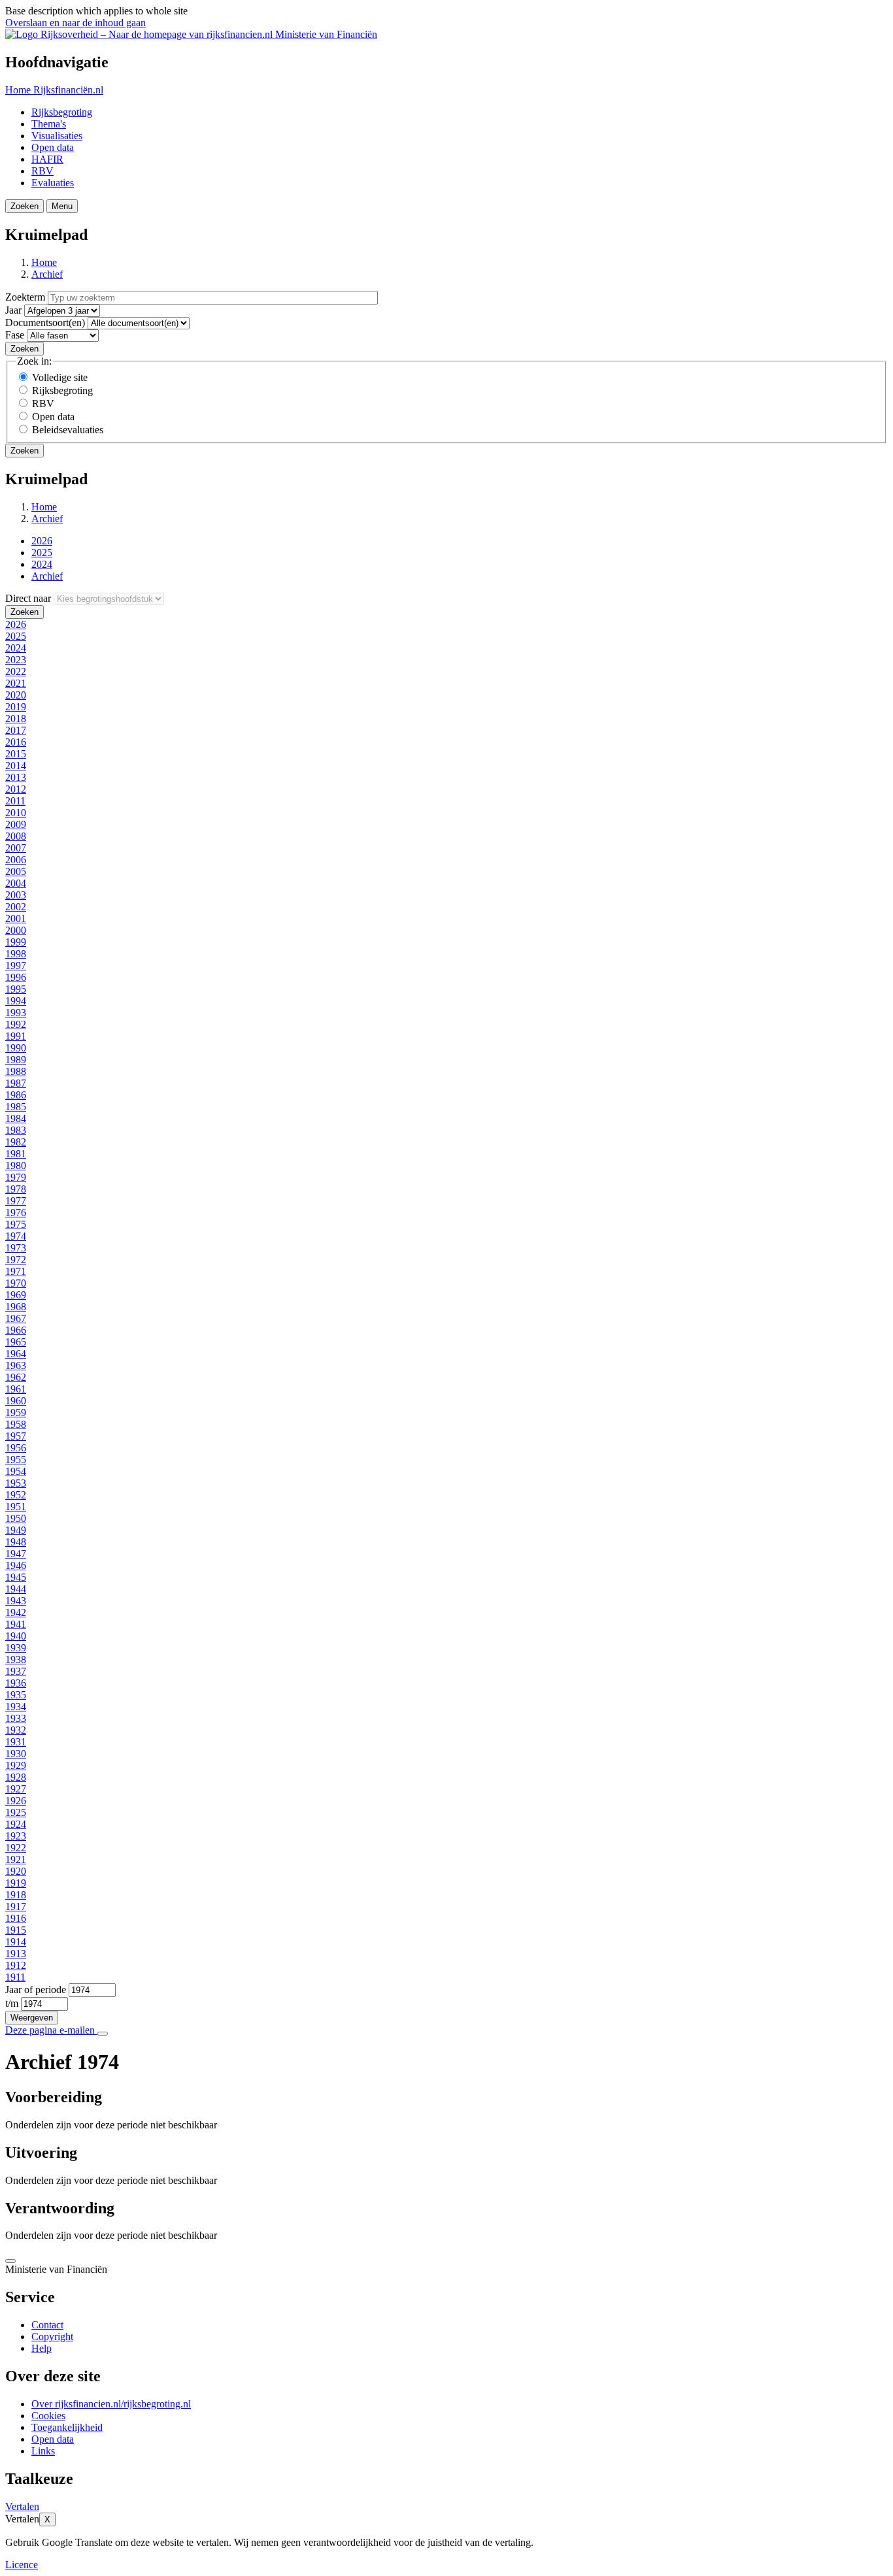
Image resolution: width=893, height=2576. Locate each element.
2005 (16, 871)
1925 (16, 1812)
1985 (16, 1107)
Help (42, 2348)
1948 (16, 1542)
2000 (16, 930)
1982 (16, 1142)
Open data (53, 147)
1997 (16, 966)
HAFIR (47, 159)
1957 (16, 1436)
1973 (16, 1248)
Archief (47, 274)
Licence (22, 2565)
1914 (16, 1942)
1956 (16, 1448)
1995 (16, 989)
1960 (16, 1401)
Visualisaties (57, 136)
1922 (16, 1848)
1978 (16, 1189)
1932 (16, 1730)
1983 (16, 1130)
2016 (16, 742)
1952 (16, 1495)
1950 (16, 1518)
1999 (16, 942)
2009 (16, 824)
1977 (16, 1201)
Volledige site (60, 377)
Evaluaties (53, 183)
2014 (16, 766)
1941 (16, 1624)
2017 (16, 730)
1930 (16, 1754)
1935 (16, 1695)
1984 (16, 1118)
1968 (16, 1307)
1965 (16, 1342)
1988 (16, 1071)
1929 (16, 1765)
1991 (16, 1036)
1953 (16, 1483)
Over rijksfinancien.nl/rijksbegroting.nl (111, 2404)
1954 (16, 1471)
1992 (16, 1024)
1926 (16, 1801)
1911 (15, 1977)
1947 (16, 1554)
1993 (16, 1013)
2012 (16, 789)
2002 (16, 907)
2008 (16, 836)
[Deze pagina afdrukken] (103, 2034)
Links (43, 2451)
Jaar (13, 310)
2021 (16, 683)
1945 (16, 1577)
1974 (16, 1236)
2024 (42, 564)
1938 (16, 1660)
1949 (16, 1530)
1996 (16, 977)
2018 (16, 718)
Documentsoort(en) (45, 322)
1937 (16, 1671)
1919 (16, 1883)
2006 (16, 860)
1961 (16, 1389)
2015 (16, 754)
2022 (16, 671)
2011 (15, 801)
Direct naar (28, 598)
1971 (16, 1271)
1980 (16, 1165)
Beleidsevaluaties (68, 430)
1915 (16, 1930)
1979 (16, 1177)
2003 (16, 895)
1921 (16, 1859)
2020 (16, 695)
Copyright (52, 2337)
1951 (16, 1507)
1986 (16, 1095)
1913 (16, 1954)
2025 (42, 553)
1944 (16, 1589)
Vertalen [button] (22, 2506)
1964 (16, 1354)
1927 (16, 1789)
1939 (16, 1648)
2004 (16, 883)
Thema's (49, 124)
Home (44, 262)
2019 (16, 707)
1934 (16, 1707)
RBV (42, 171)
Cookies (48, 2416)
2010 (16, 813)
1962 (16, 1377)
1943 (16, 1601)
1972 (16, 1260)
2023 (16, 660)
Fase (15, 335)
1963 (16, 1365)
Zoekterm (25, 297)
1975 (16, 1224)
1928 (16, 1777)
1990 (16, 1048)
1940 (16, 1636)
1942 (16, 1612)
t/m (12, 2003)
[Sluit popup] (10, 2261)
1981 (16, 1154)
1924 (16, 1824)
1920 (16, 1871)
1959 (16, 1412)
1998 (16, 954)
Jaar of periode (36, 1990)
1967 (16, 1318)
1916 (16, 1918)
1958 (16, 1424)
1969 (16, 1295)
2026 (42, 541)
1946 (16, 1565)
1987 (16, 1083)
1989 (16, 1060)
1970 (16, 1283)
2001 (16, 918)
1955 (16, 1460)
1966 (16, 1330)
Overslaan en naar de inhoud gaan (76, 23)
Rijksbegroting (62, 112)
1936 (16, 1683)
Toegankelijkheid (67, 2427)
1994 (16, 1001)
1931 (16, 1742)
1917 (16, 1907)
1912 (16, 1965)
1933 (16, 1718)
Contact (47, 2325)
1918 (16, 1895)
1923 (16, 1836)
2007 (16, 848)
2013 (16, 777)
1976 (16, 1213)
